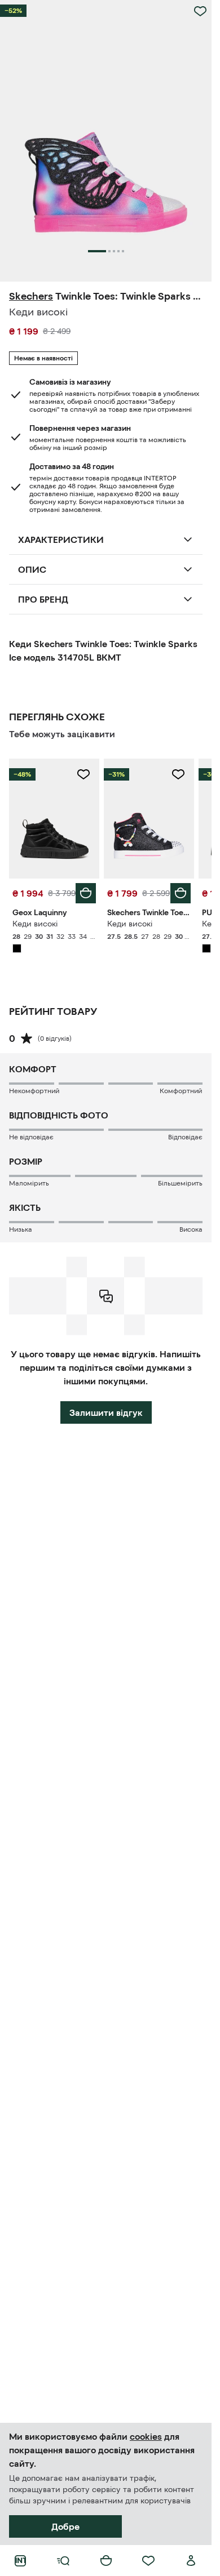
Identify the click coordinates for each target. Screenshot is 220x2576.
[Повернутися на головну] (20, 2561)
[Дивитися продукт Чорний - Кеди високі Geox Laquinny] (54, 819)
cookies (146, 2436)
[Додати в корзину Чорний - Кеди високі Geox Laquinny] (86, 893)
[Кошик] (106, 2561)
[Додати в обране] (200, 11)
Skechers (31, 296)
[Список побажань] (148, 2561)
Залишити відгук (106, 1412)
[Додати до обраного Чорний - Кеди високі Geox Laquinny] (83, 774)
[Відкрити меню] (63, 2561)
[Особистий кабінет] (191, 2561)
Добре (65, 2526)
